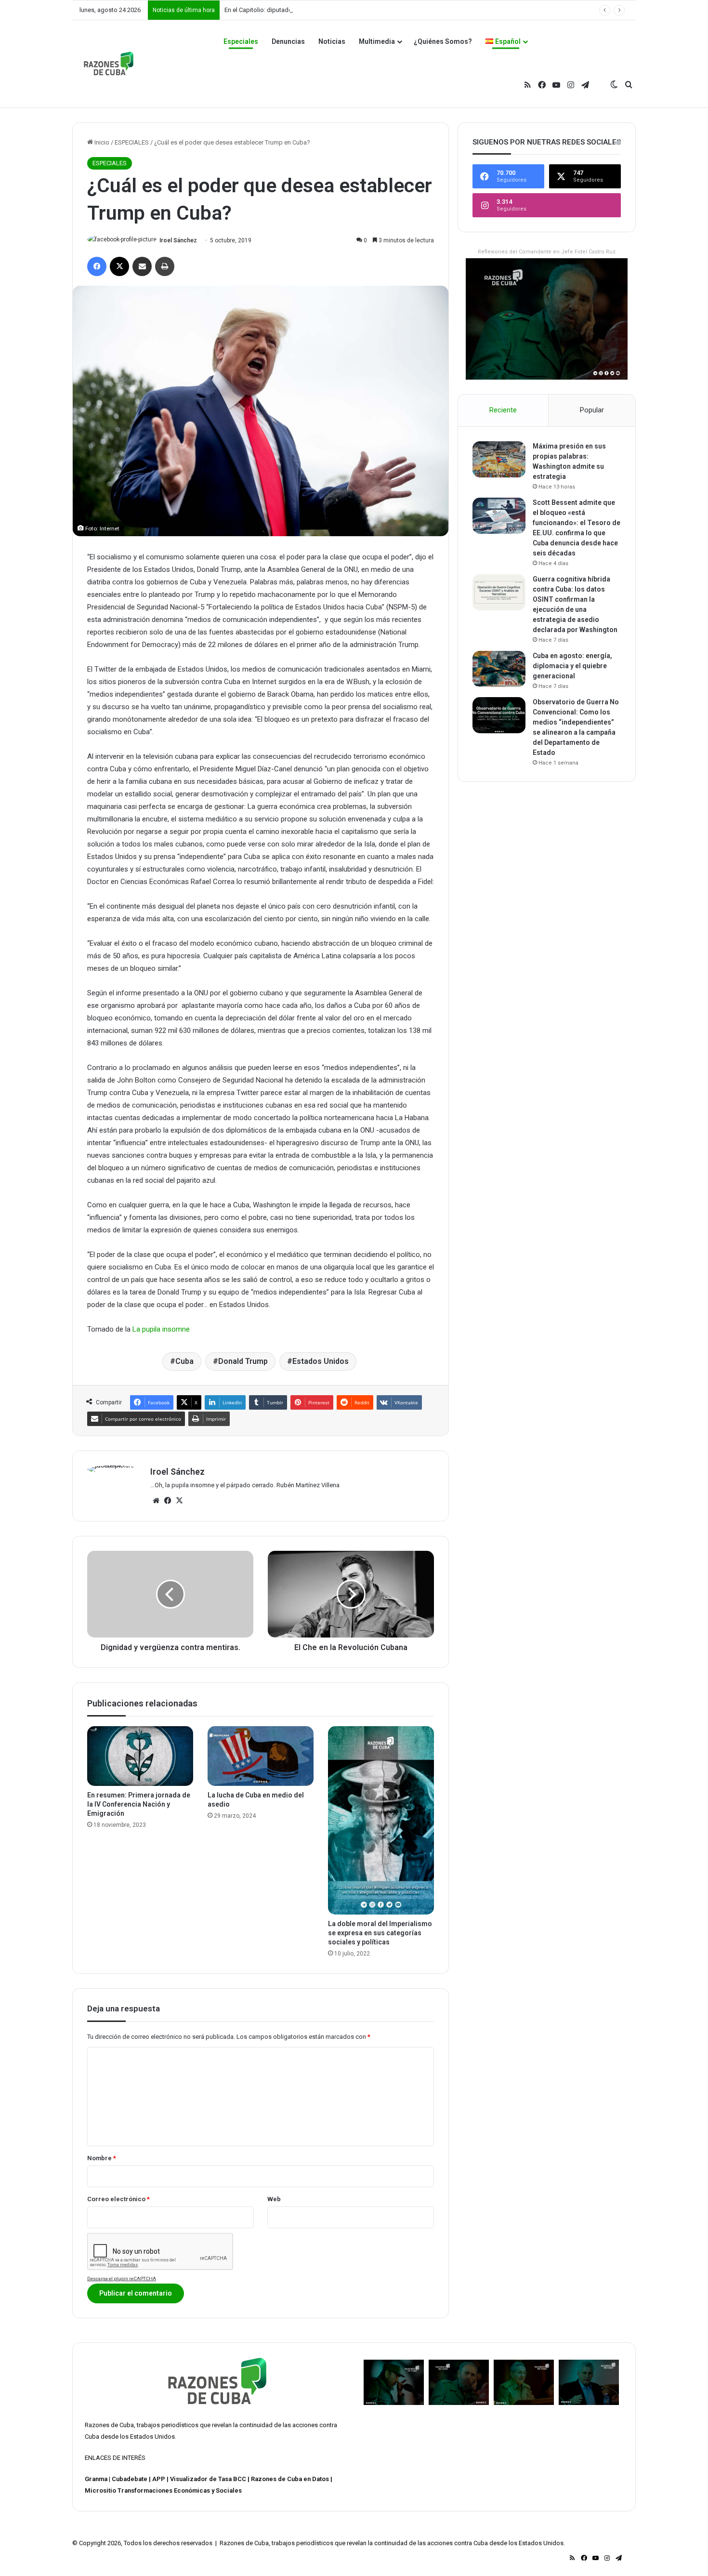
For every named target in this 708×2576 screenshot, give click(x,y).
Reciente (503, 410)
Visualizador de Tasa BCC (208, 2479)
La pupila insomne (161, 1329)
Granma (96, 2479)
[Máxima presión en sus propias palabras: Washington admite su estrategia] (499, 459)
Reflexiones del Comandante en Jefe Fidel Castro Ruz (547, 252)
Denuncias (288, 41)
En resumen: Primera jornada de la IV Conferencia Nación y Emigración (139, 1804)
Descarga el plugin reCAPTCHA (122, 2279)
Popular (592, 410)
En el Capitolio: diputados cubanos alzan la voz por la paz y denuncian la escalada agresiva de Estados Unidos (379, 10)
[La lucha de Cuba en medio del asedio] (261, 1756)
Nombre (102, 2158)
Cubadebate (130, 2479)
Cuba (184, 1361)
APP (159, 2479)
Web (274, 2199)
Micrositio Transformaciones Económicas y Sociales (163, 2490)
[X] (179, 1501)
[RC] (109, 64)
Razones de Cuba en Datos (290, 2479)
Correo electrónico (118, 2199)
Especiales (241, 41)
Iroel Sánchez (178, 240)
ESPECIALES (132, 142)
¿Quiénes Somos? (443, 41)
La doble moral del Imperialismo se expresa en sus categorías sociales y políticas (380, 1933)
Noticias (332, 41)
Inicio (101, 142)
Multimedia (377, 41)
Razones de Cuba (109, 2425)
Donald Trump (243, 1361)
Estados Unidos (321, 1361)
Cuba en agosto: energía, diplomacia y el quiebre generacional (572, 666)
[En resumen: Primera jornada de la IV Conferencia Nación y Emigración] (140, 1756)
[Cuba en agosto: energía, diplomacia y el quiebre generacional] (499, 669)
